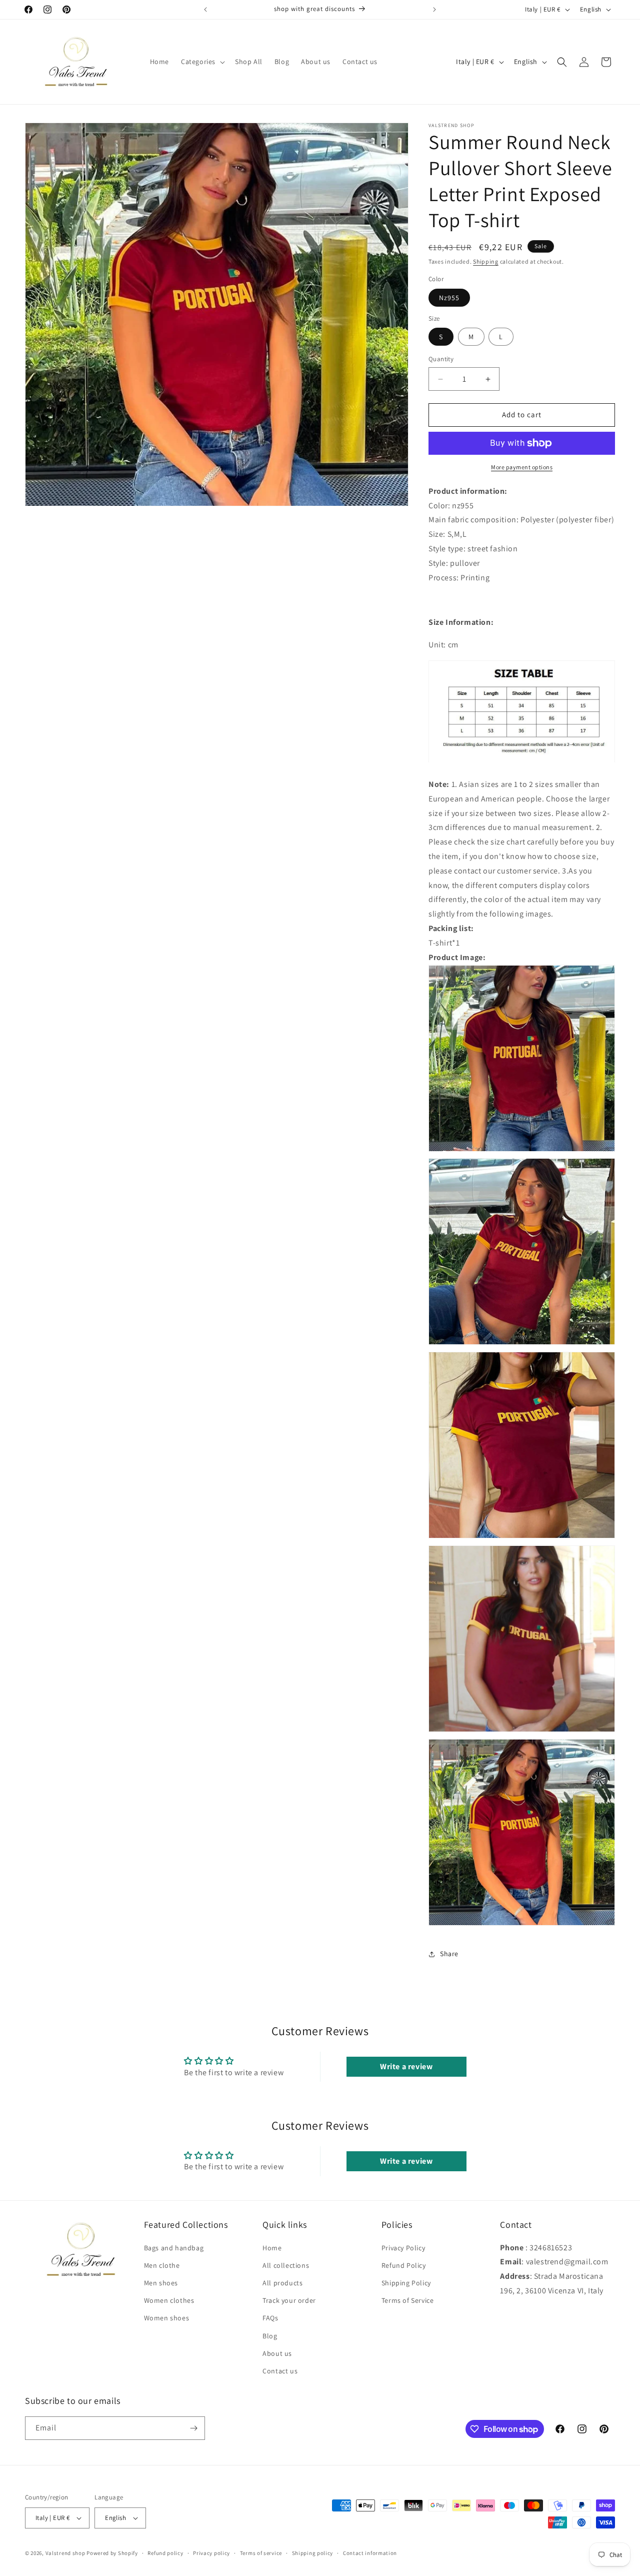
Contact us (280, 2371)
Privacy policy (211, 2552)
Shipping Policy (406, 2283)
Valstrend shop (65, 2553)
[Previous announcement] (205, 10)
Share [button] (449, 1954)
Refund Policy (404, 2265)
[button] (202, 62)
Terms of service (261, 2552)
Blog (270, 2335)
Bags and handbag (174, 2247)
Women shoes (167, 2318)
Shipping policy (313, 2552)
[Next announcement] (434, 10)
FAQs (270, 2318)
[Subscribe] (193, 2428)
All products (282, 2283)
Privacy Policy (403, 2247)
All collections (286, 2265)
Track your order (289, 2300)
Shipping (486, 261)
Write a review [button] (406, 2066)
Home (272, 2247)
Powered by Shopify (112, 2553)
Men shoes (161, 2283)
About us (277, 2353)
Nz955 (449, 298)
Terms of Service (408, 2300)
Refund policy (165, 2552)
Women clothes (169, 2300)
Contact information (370, 2552)
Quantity (441, 359)
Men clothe (162, 2265)
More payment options (522, 467)
